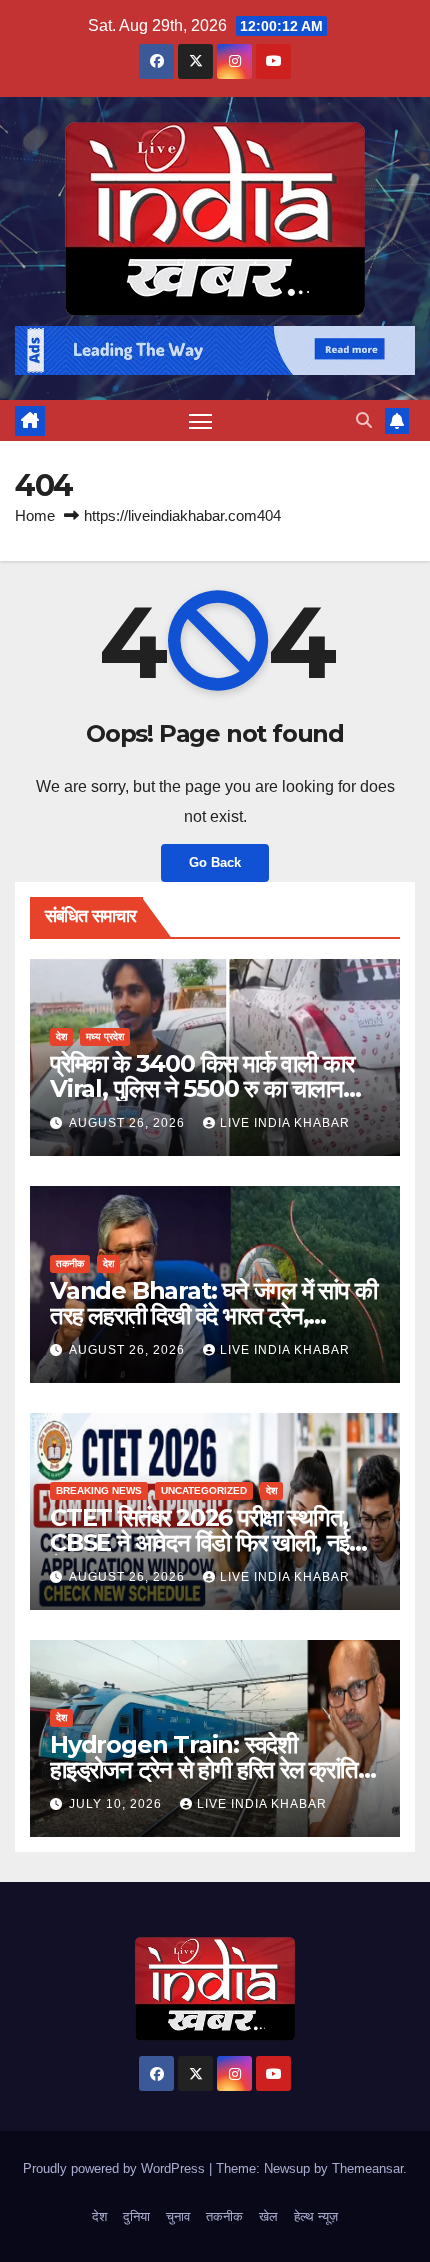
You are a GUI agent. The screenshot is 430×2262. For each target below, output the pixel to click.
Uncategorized (204, 1490)
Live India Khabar (285, 1123)
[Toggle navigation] (201, 421)
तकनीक (70, 1263)
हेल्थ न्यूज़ (316, 2216)
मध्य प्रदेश (105, 1036)
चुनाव (178, 2216)
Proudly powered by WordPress (116, 2168)
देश (61, 1036)
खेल (268, 2216)
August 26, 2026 (129, 1123)
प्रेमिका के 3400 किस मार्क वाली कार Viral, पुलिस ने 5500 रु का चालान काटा (201, 1088)
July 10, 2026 (117, 1804)
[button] (364, 420)
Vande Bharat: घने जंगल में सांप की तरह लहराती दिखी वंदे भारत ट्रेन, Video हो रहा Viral (213, 1315)
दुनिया (136, 2216)
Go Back (215, 862)
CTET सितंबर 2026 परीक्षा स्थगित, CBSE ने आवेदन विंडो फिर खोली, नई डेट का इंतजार (199, 1542)
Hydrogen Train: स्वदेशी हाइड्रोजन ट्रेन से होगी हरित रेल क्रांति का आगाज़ (204, 1769)
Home (35, 515)
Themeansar (367, 2168)
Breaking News (99, 1490)
